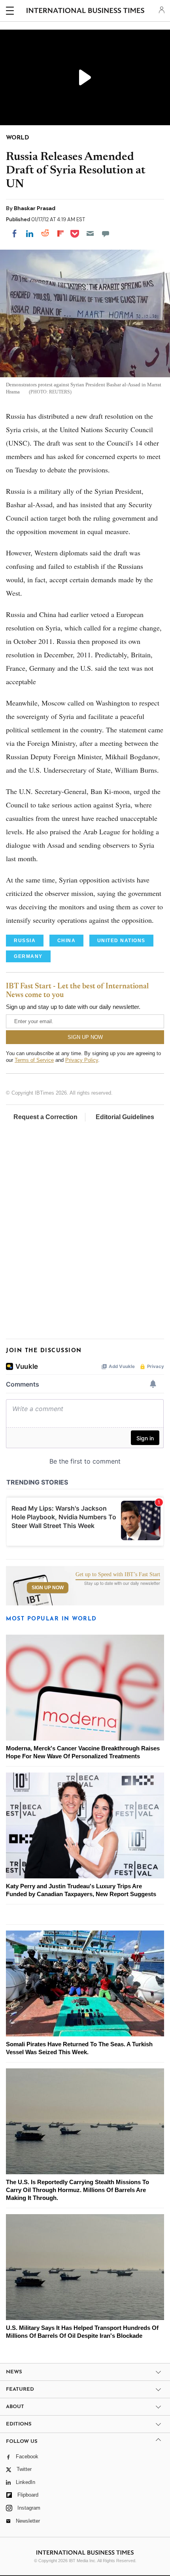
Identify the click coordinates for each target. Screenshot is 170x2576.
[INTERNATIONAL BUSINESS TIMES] (86, 12)
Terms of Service (34, 1060)
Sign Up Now (48, 1588)
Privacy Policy (82, 1060)
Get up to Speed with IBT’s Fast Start (118, 1575)
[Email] (90, 233)
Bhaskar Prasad (35, 208)
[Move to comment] (106, 233)
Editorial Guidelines (125, 1117)
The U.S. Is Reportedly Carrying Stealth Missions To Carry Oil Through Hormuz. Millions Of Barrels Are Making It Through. (77, 2190)
